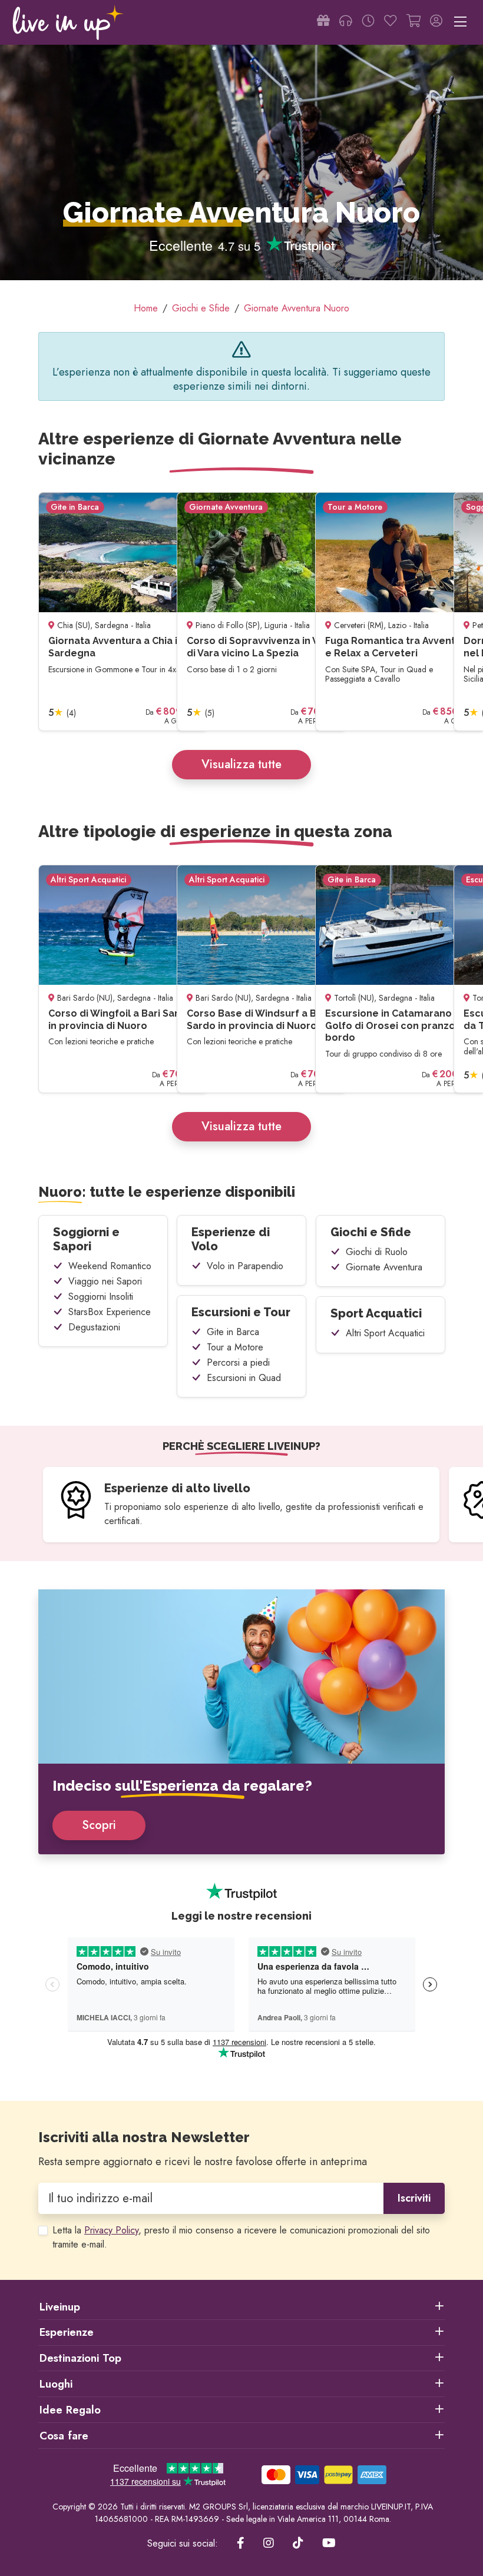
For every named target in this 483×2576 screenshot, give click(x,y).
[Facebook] (241, 2544)
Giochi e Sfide (371, 1232)
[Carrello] (413, 22)
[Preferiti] (391, 22)
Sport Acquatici (376, 1313)
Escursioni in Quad (244, 1378)
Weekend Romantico (110, 1266)
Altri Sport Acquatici (385, 1333)
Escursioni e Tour (241, 1312)
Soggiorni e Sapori (86, 1239)
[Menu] (460, 22)
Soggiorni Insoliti (101, 1297)
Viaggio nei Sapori (105, 1281)
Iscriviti (414, 2198)
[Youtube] (329, 2544)
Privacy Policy (111, 2230)
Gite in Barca (233, 1332)
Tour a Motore (235, 1347)
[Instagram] (269, 2544)
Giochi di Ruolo (377, 1252)
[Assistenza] (346, 22)
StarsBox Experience (110, 1312)
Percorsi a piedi (238, 1362)
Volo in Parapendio (245, 1266)
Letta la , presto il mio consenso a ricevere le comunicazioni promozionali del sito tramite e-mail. (241, 2237)
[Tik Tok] (298, 2544)
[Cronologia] (368, 22)
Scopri (99, 1825)
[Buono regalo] (323, 22)
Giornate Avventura (384, 1267)
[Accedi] (436, 22)
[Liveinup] (68, 22)
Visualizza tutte (241, 764)
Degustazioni (94, 1327)
